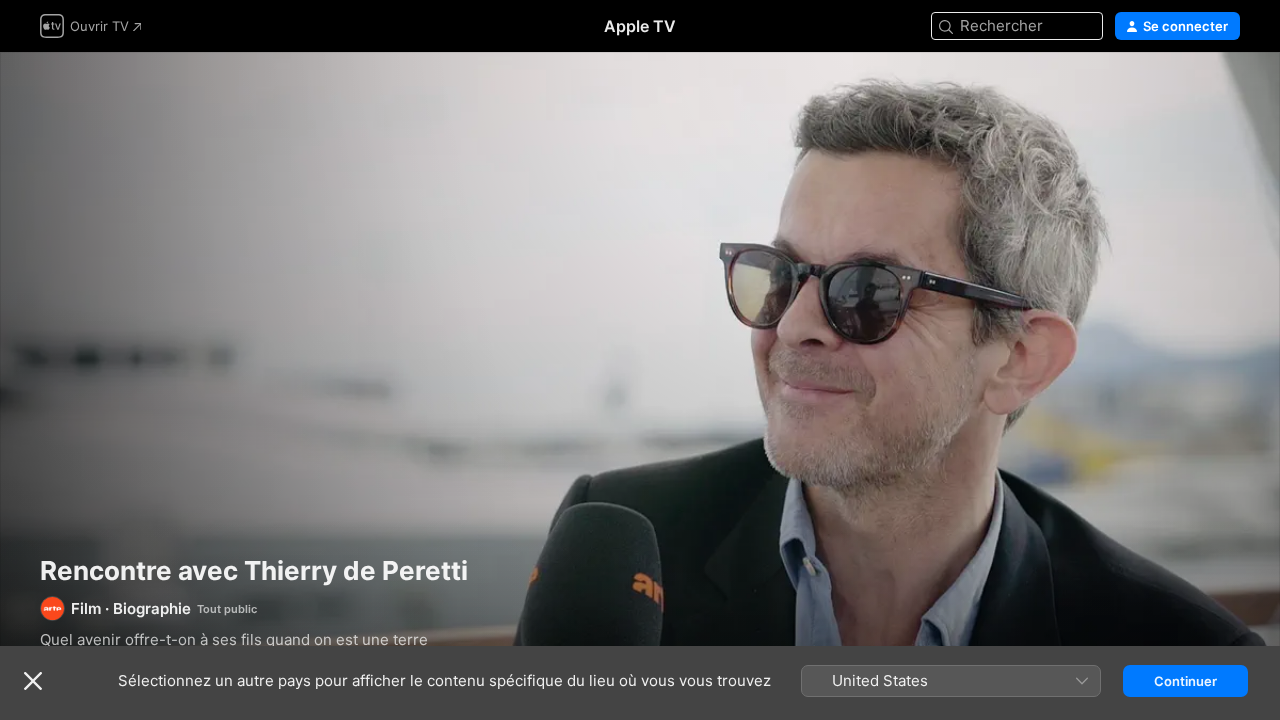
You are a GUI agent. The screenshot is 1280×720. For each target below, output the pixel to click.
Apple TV (640, 26)
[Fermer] (33, 681)
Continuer (1185, 681)
